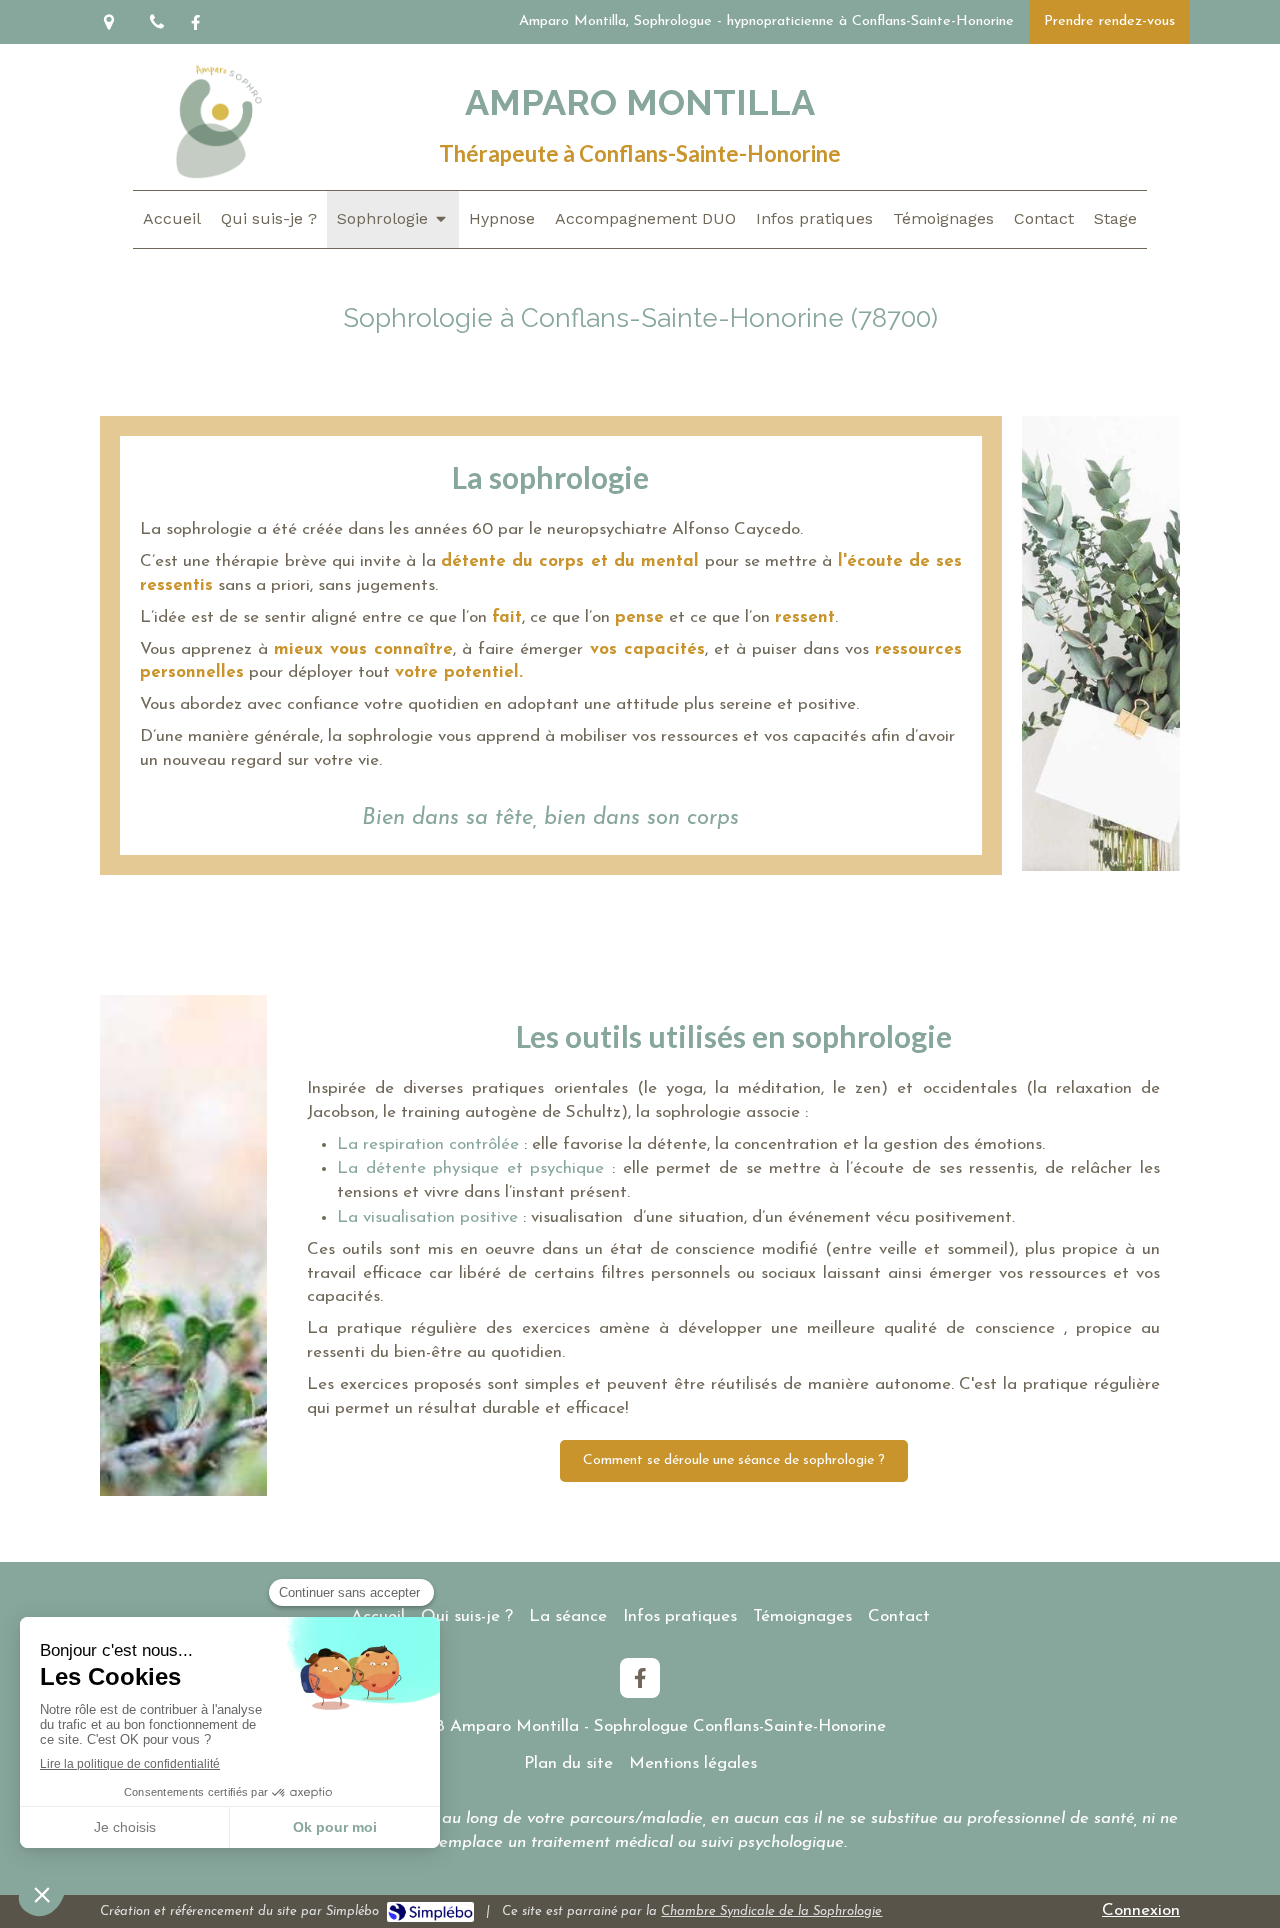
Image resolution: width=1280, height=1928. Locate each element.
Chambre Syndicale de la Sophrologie (771, 1911)
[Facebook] (195, 26)
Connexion (1141, 1910)
